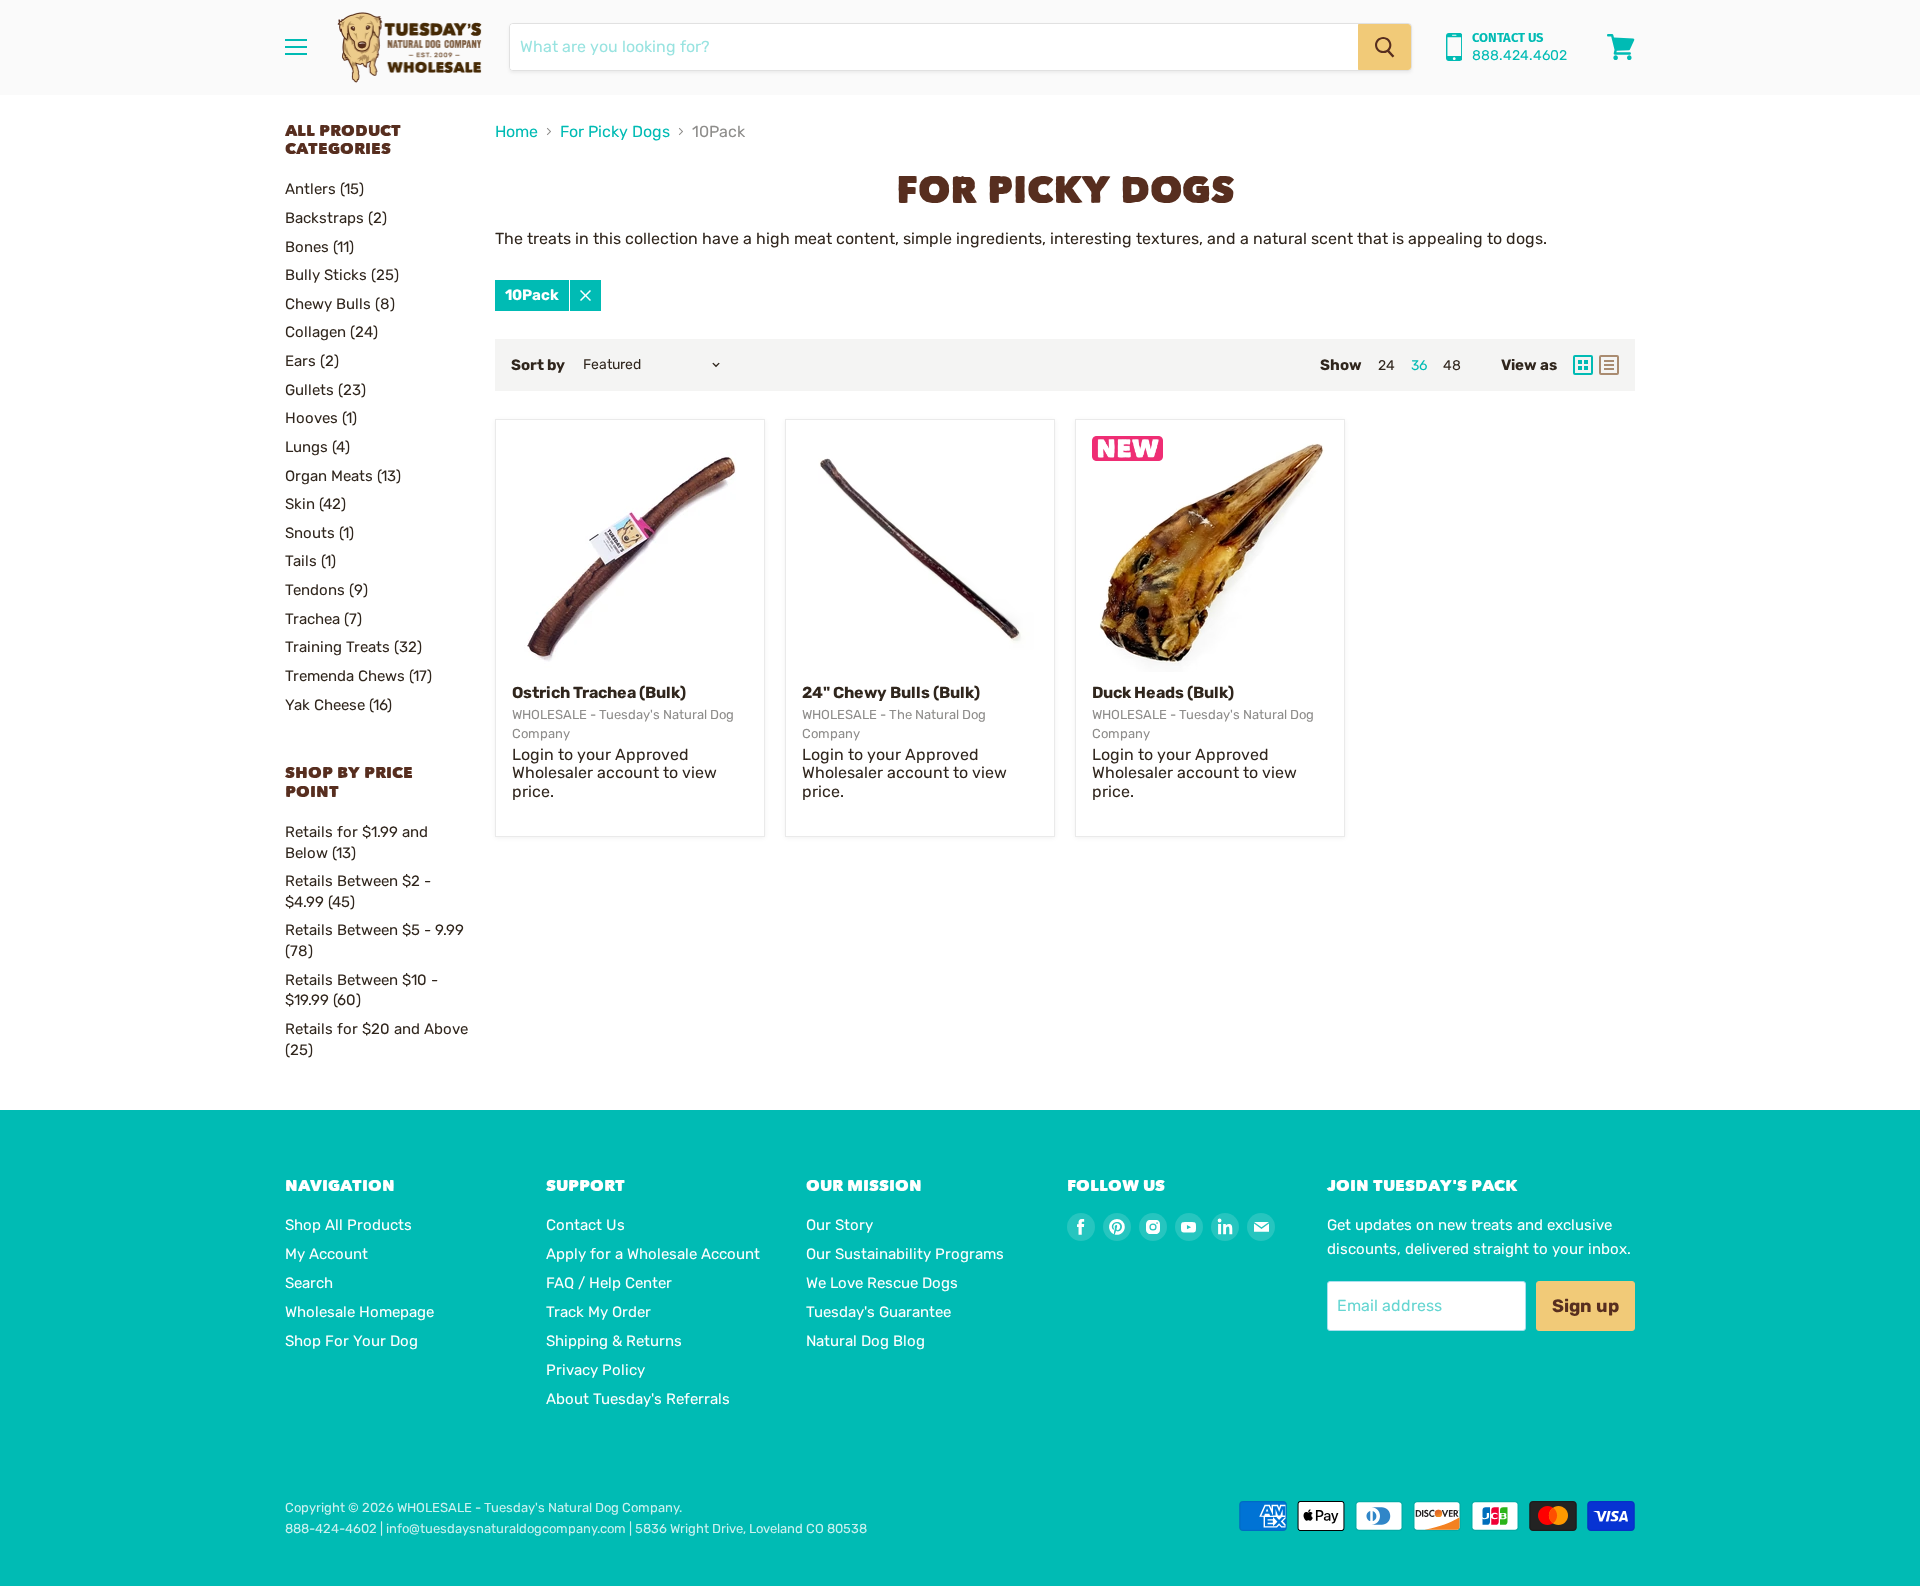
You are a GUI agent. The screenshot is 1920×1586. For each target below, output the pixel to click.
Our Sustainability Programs (905, 1254)
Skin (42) (315, 504)
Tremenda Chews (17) (358, 676)
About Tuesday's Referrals (638, 1399)
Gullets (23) (325, 390)
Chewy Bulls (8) (340, 304)
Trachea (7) (323, 619)
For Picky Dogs (615, 132)
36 (1419, 365)
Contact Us (585, 1225)
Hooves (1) (321, 418)
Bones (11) (319, 247)
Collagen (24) (331, 332)
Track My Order (598, 1312)
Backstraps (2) (336, 218)
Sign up (1585, 1306)
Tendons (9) (326, 590)
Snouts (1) (319, 533)
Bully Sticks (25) (342, 275)
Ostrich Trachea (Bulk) (599, 692)
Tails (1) (310, 561)
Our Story (839, 1225)
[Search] (1384, 47)
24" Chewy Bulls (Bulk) (891, 692)
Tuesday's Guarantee (878, 1312)
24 (1386, 365)
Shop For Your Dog (351, 1341)
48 (1452, 365)
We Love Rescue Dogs (882, 1283)
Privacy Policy (595, 1370)
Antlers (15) (324, 189)
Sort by (538, 365)
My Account (326, 1254)
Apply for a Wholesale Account (653, 1254)
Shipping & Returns (614, 1341)
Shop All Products (348, 1225)
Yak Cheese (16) (338, 705)
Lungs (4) (317, 447)
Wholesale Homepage (359, 1312)
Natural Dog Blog (865, 1341)
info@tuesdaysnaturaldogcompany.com (506, 1528)
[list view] (1609, 365)
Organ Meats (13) (343, 476)
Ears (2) (312, 361)
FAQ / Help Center (609, 1283)
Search (309, 1283)
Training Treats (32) (353, 647)
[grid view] (1583, 365)
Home (516, 132)
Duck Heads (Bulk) (1163, 692)
